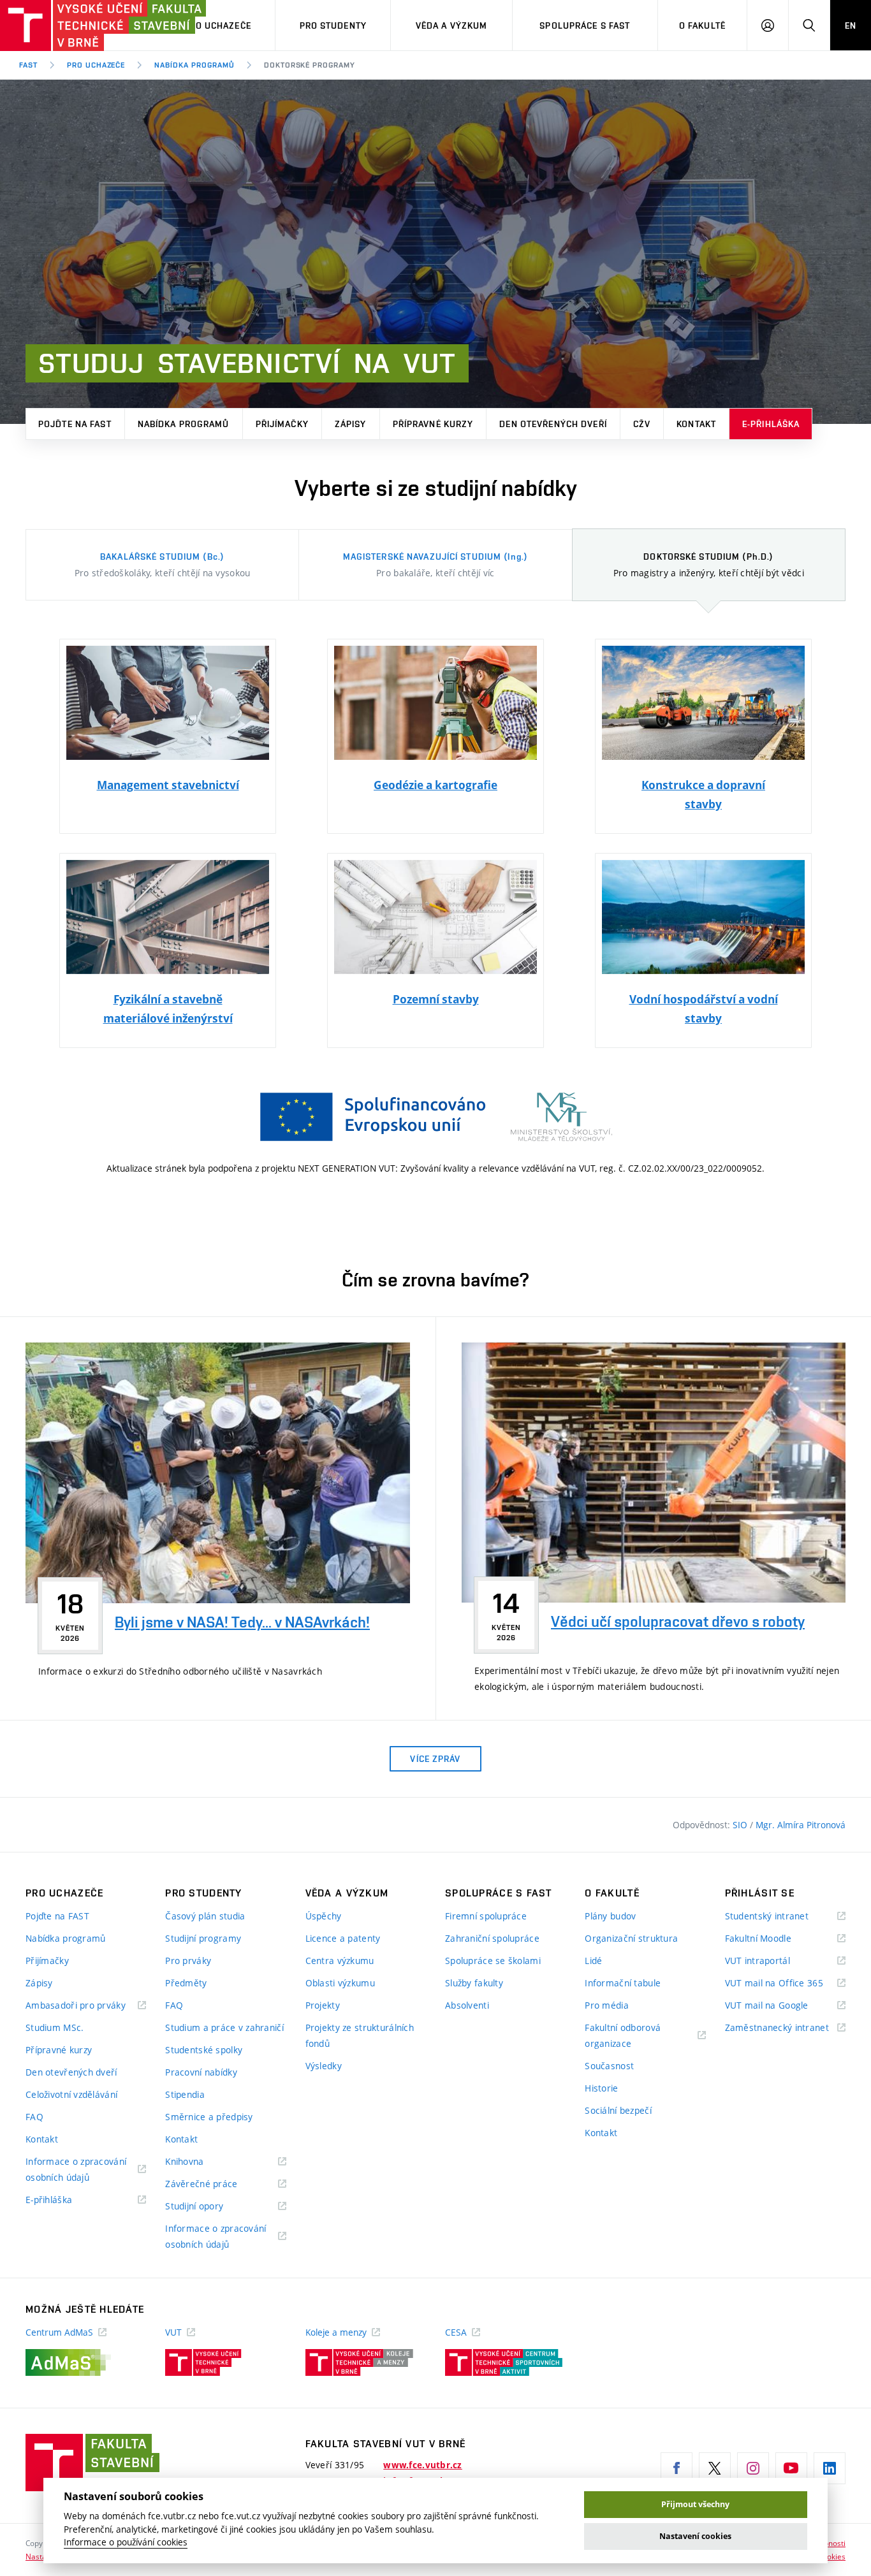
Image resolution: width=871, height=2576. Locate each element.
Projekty (323, 2005)
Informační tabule (623, 1983)
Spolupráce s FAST (585, 25)
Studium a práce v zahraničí (224, 2027)
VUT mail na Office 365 (785, 1983)
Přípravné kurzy (433, 424)
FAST (28, 65)
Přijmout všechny (695, 2504)
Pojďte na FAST (75, 424)
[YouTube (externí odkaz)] (791, 2468)
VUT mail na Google (783, 2006)
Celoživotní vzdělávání (71, 2094)
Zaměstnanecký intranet (785, 2028)
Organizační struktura (631, 1938)
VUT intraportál (773, 1961)
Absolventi (467, 2005)
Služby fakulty (474, 1983)
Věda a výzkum (452, 25)
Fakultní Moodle (774, 1939)
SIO (741, 1825)
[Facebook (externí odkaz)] (677, 2468)
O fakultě (702, 25)
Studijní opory (210, 2207)
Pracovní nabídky (201, 2072)
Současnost (609, 2066)
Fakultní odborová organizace (624, 2036)
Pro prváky (188, 1961)
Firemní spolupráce (486, 1916)
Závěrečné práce (217, 2184)
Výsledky (324, 2066)
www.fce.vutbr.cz (422, 2465)
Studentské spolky (204, 2050)
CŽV (642, 424)
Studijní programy (203, 1938)
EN (851, 25)
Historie (601, 2088)
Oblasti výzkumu (340, 1983)
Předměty (186, 1983)
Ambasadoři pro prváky (86, 2006)
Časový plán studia (205, 1916)
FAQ (34, 2117)
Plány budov (610, 1916)
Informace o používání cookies (126, 2542)
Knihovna (201, 2162)
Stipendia (185, 2094)
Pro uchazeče (217, 25)
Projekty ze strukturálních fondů (360, 2035)
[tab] (162, 565)
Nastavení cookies (695, 2536)
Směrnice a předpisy (209, 2117)
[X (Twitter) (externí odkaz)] (715, 2468)
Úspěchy (324, 1916)
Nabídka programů (194, 65)
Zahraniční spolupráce (492, 1938)
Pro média (607, 2005)
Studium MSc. (55, 2027)
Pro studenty (333, 25)
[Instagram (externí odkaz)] (753, 2468)
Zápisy (351, 424)
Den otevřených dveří (553, 424)
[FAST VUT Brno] (80, 25)
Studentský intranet (783, 1917)
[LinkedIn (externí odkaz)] (830, 2468)
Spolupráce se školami (493, 1961)
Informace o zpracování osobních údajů (76, 2170)
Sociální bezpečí (618, 2110)
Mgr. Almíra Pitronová (801, 1825)
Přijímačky (282, 424)
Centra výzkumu (340, 1961)
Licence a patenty (343, 1938)
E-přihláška (771, 424)
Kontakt (696, 424)
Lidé (593, 1961)
